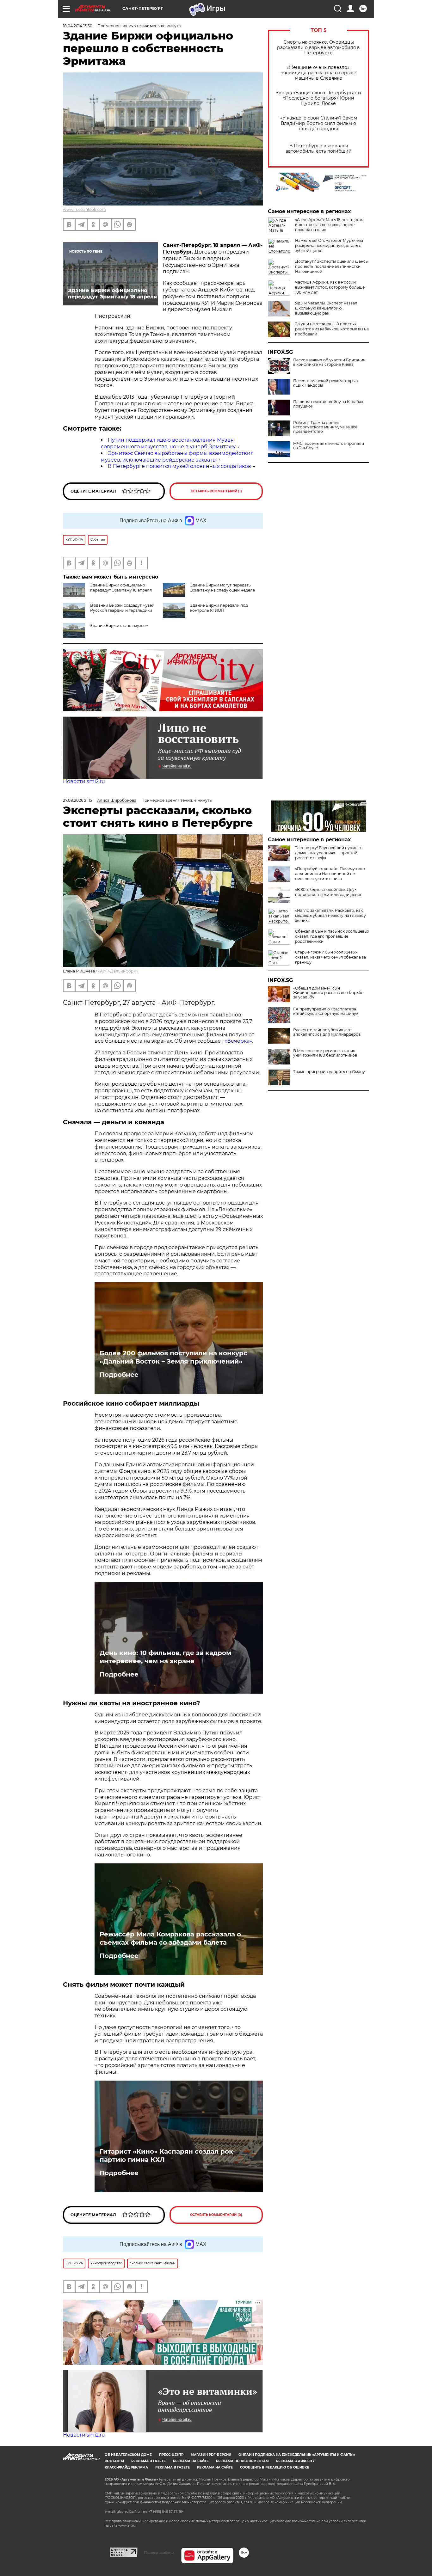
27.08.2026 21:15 (77, 800)
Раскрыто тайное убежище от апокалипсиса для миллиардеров (327, 1032)
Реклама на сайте (191, 2461)
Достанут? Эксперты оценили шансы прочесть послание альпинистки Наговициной (332, 266)
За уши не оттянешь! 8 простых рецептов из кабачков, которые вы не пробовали (332, 329)
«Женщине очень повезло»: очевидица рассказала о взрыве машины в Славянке (318, 73)
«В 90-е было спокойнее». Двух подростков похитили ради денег (328, 892)
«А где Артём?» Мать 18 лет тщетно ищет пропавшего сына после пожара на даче (329, 225)
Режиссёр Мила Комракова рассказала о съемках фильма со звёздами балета (170, 1938)
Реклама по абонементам (242, 2461)
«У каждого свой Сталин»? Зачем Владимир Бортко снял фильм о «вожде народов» (319, 123)
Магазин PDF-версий (211, 2455)
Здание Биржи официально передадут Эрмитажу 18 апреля (121, 588)
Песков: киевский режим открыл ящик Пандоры (326, 383)
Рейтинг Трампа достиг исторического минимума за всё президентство (325, 427)
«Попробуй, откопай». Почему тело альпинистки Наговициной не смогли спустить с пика (330, 874)
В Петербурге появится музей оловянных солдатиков (179, 466)
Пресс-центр (171, 2455)
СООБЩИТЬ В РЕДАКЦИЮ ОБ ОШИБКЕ (275, 2467)
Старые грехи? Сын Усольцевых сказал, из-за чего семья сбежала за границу (330, 957)
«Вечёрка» (238, 1041)
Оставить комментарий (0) (216, 2215)
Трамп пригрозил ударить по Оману (329, 1072)
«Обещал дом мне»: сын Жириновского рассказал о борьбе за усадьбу (328, 993)
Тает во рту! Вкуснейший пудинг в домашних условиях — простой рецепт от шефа (329, 853)
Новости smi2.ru (84, 781)
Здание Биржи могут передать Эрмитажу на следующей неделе (222, 588)
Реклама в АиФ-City (295, 2461)
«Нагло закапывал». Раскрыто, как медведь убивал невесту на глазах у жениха (330, 915)
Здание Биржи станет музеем (119, 626)
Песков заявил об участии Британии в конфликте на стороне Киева (329, 362)
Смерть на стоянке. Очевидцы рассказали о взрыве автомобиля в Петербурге (318, 48)
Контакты (114, 2461)
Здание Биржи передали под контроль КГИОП (219, 608)
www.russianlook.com (84, 209)
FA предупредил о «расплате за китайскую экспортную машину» (326, 1011)
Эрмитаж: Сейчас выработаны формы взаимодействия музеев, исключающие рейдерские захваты (177, 457)
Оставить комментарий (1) (216, 491)
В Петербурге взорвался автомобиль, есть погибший (319, 149)
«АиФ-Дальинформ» (118, 971)
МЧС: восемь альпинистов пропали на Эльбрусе (329, 446)
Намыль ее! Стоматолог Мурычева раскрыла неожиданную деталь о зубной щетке (329, 245)
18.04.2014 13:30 (78, 26)
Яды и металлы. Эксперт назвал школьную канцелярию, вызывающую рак (326, 308)
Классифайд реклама (126, 2467)
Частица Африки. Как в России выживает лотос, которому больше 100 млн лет (330, 287)
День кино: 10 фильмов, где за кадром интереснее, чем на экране (165, 1657)
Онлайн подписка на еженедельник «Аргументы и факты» (297, 2455)
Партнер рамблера (159, 2553)
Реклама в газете (148, 2461)
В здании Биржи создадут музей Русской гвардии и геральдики (122, 608)
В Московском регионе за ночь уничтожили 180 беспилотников (325, 1053)
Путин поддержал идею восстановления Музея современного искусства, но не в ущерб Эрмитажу (168, 443)
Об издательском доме (128, 2455)
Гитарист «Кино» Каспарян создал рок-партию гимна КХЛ (167, 2156)
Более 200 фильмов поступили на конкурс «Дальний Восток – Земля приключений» (173, 1357)
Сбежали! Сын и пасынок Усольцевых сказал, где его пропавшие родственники (332, 936)
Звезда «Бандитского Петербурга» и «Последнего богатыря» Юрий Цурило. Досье (318, 98)
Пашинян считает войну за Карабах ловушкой (328, 404)
